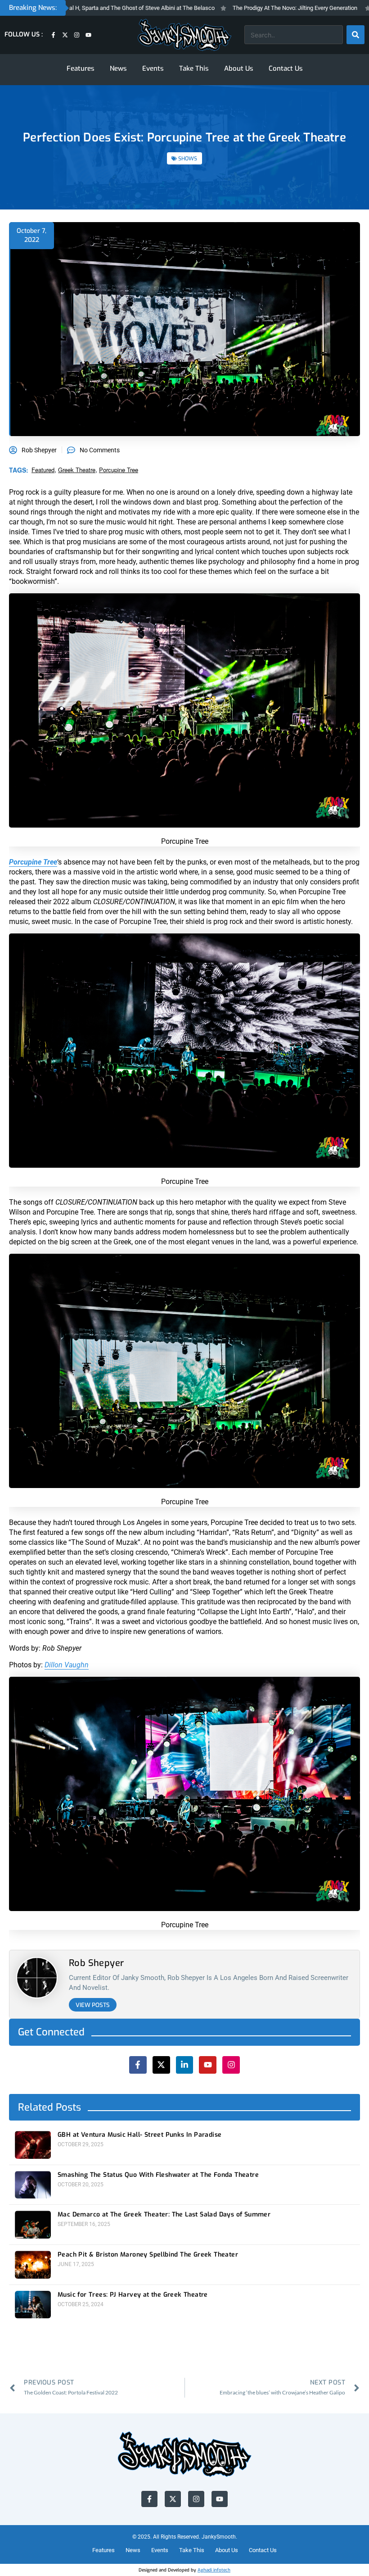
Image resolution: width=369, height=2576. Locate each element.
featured (43, 470)
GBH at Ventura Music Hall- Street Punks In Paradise (139, 2135)
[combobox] (294, 35)
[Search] (355, 35)
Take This (194, 68)
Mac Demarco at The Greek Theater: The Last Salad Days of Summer (164, 2215)
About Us (239, 68)
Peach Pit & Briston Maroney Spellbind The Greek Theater (148, 2255)
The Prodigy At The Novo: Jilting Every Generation (262, 8)
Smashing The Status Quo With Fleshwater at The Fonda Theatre (158, 2175)
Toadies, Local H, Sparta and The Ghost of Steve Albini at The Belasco (92, 8)
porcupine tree (119, 470)
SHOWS (188, 159)
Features (81, 68)
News (118, 68)
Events (153, 68)
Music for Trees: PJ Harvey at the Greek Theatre (133, 2295)
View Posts (93, 2005)
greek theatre (77, 470)
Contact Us (286, 68)
